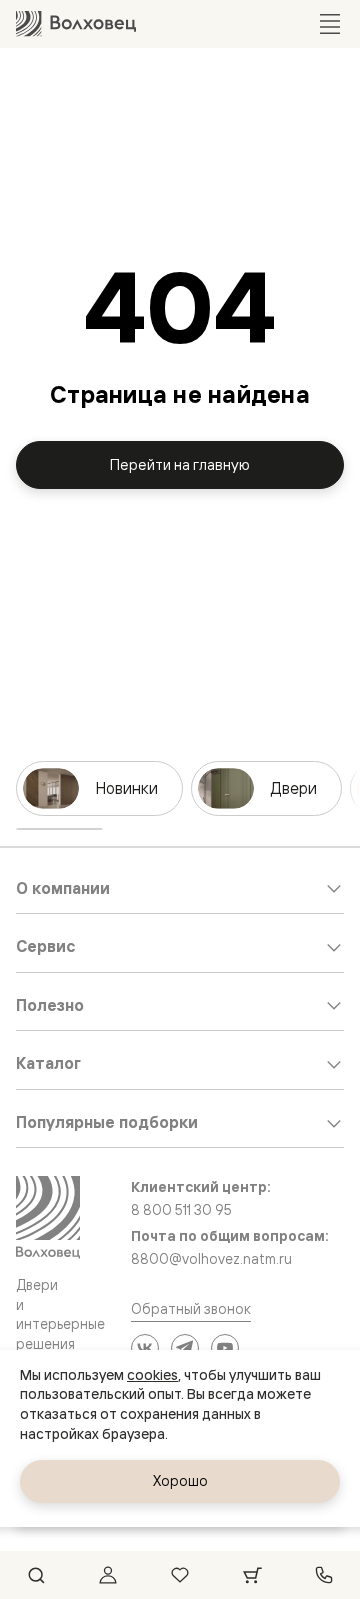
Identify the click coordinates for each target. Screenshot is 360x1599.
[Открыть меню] (330, 24)
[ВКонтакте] (145, 1348)
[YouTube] (225, 1348)
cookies (152, 1375)
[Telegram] (185, 1348)
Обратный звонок (191, 1308)
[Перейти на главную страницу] (76, 23)
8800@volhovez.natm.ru (211, 1259)
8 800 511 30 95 (181, 1210)
